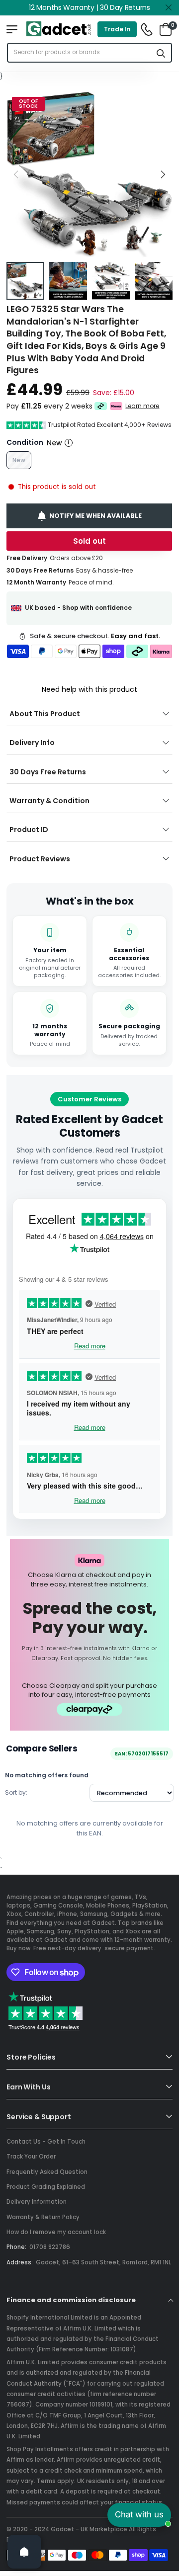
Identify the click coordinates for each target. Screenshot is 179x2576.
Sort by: (16, 1792)
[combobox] (80, 53)
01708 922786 (50, 2247)
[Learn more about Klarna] (117, 406)
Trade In (117, 29)
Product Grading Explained (46, 2187)
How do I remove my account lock (56, 2232)
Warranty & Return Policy (43, 2217)
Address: (20, 2262)
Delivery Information (37, 2202)
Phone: (16, 2247)
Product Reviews (40, 859)
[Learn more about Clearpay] (101, 406)
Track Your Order (31, 2157)
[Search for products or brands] (161, 53)
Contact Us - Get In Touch (46, 2142)
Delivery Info (32, 743)
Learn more (143, 406)
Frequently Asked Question (47, 2172)
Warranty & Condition (49, 801)
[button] (163, 174)
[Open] (24, 2552)
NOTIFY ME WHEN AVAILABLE (96, 515)
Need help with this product (89, 689)
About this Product (45, 714)
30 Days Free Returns (48, 772)
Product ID (29, 830)
